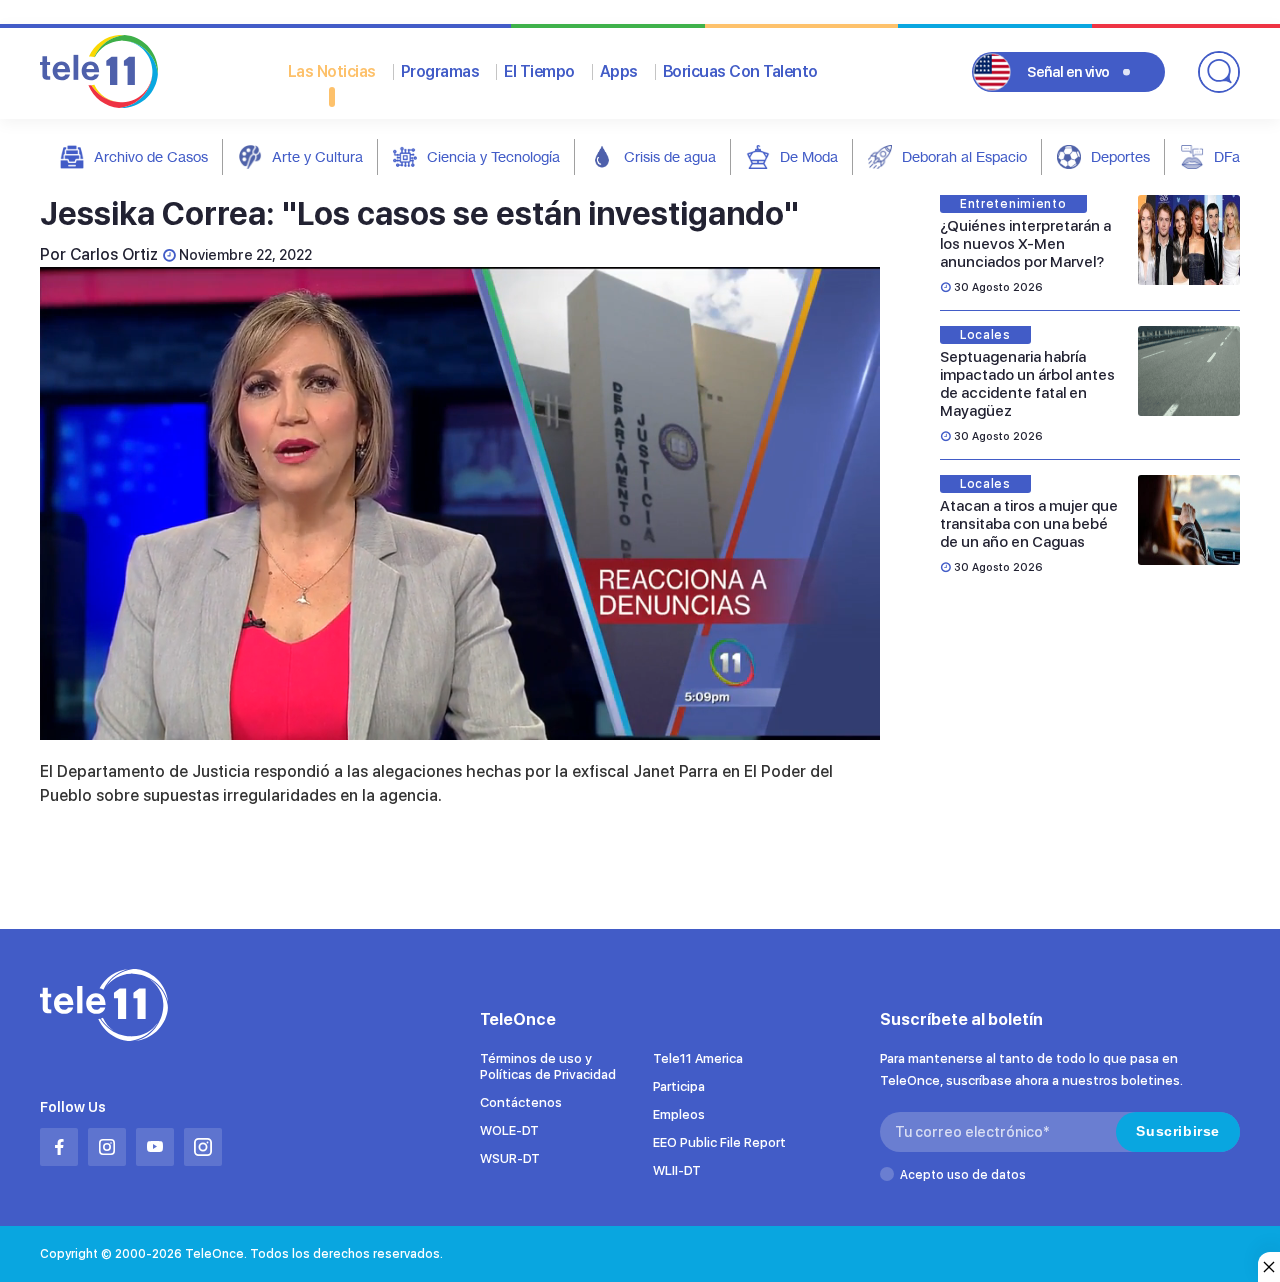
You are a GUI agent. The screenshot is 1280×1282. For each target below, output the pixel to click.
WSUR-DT (510, 1158)
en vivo (1068, 72)
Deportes (1120, 156)
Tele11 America (698, 1058)
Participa (679, 1086)
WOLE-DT (509, 1130)
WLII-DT (677, 1170)
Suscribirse (1178, 1131)
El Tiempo (539, 71)
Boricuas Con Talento (740, 71)
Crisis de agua (670, 156)
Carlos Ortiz (114, 254)
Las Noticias (332, 71)
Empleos (679, 1114)
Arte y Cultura (317, 156)
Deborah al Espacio (964, 156)
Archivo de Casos (151, 156)
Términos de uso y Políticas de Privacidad (548, 1066)
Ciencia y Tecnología (493, 156)
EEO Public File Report (719, 1142)
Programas (440, 71)
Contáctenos (521, 1102)
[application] (460, 503)
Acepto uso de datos (963, 1175)
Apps (619, 71)
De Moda (809, 156)
